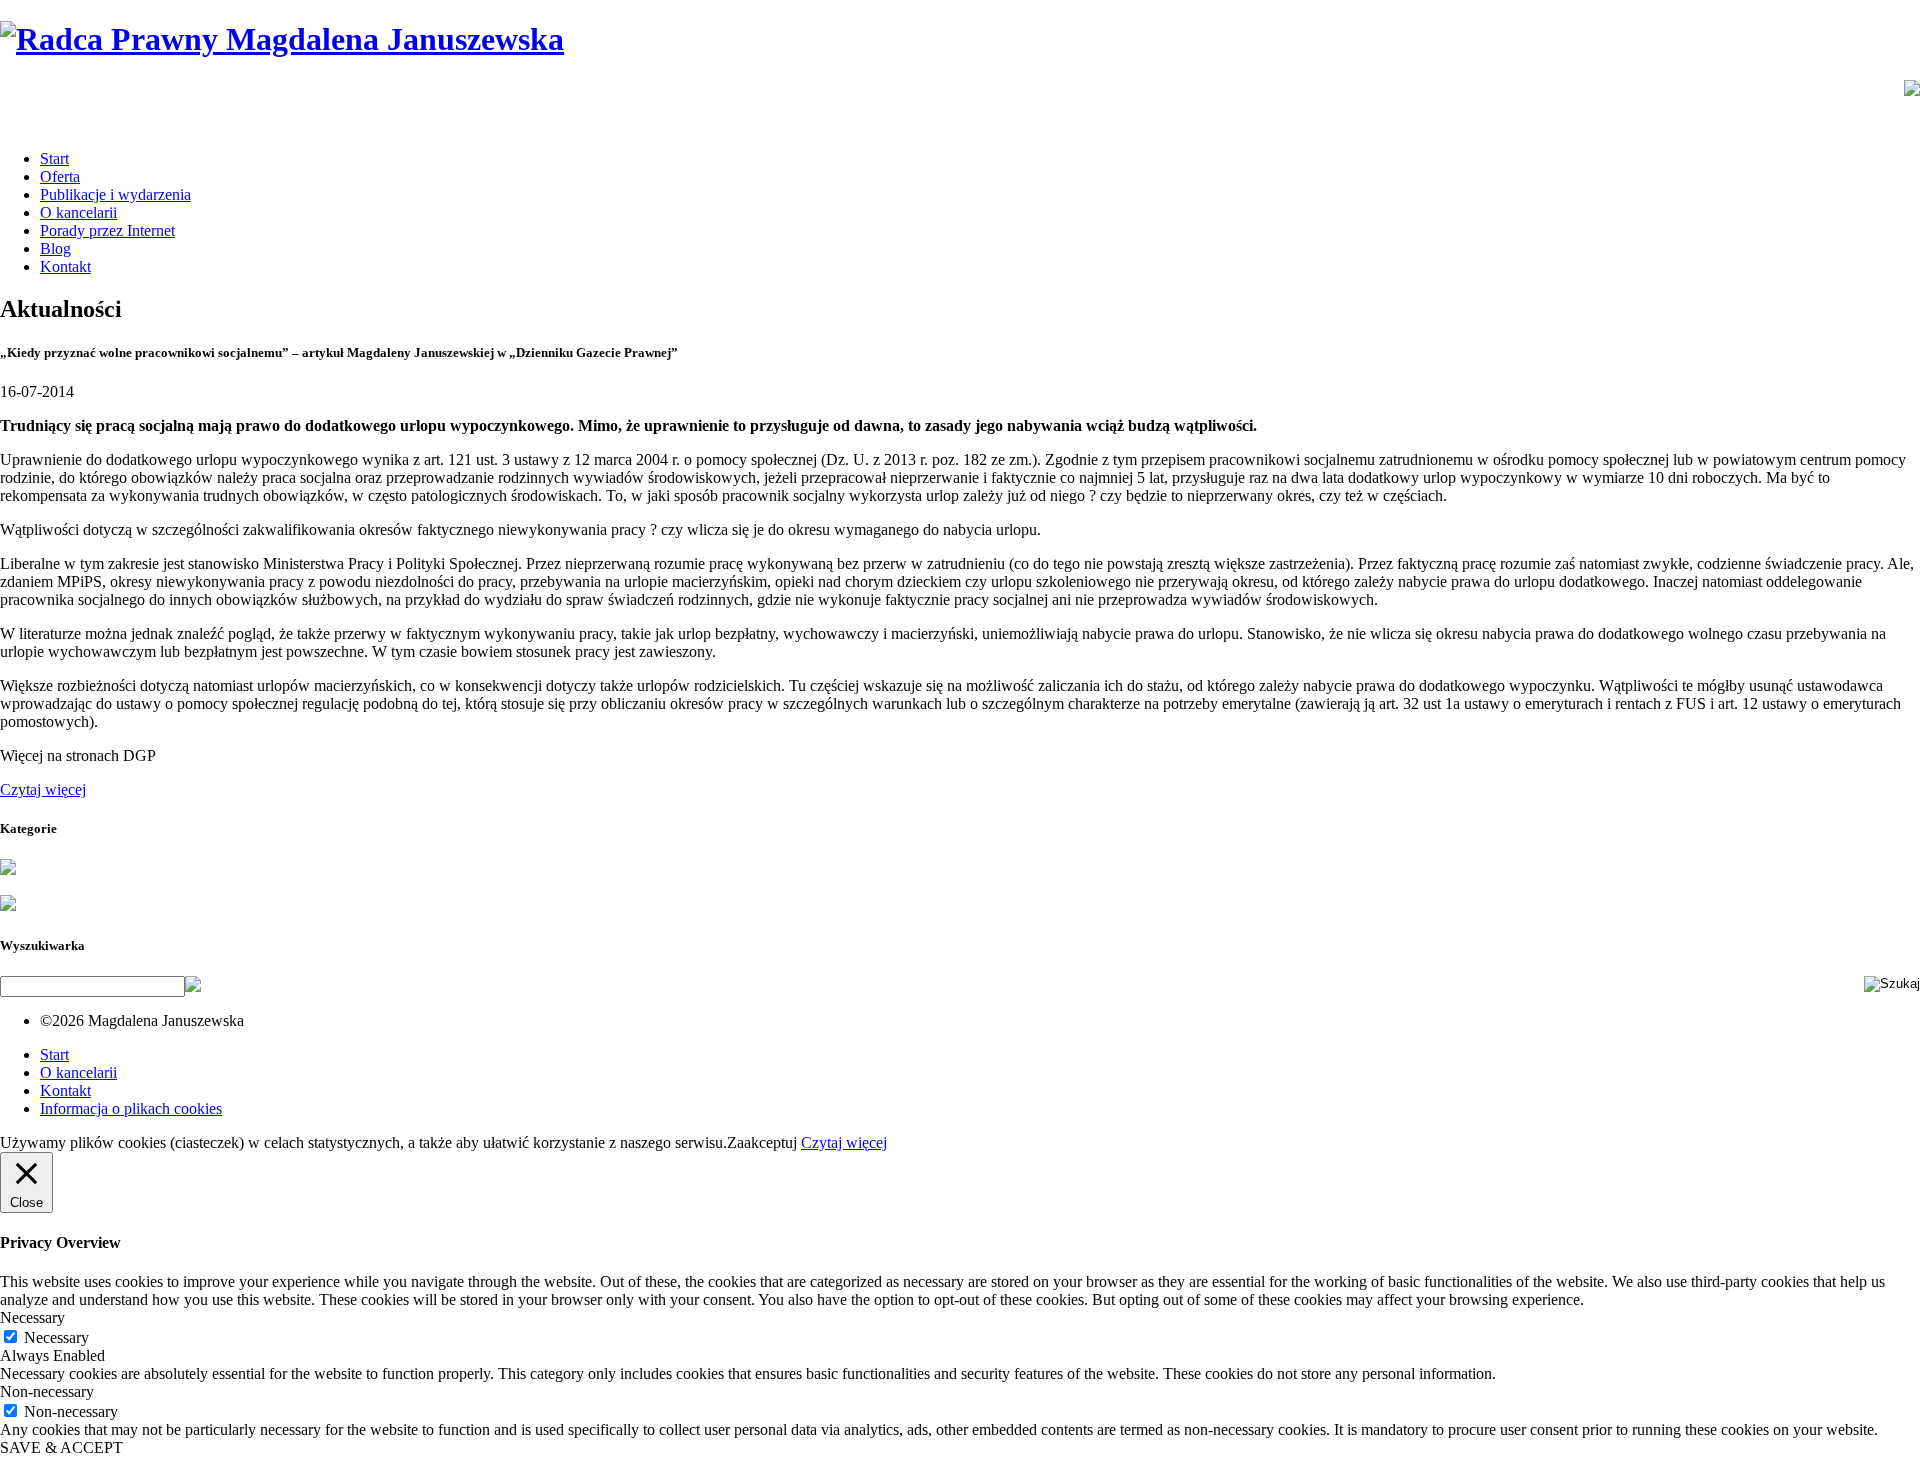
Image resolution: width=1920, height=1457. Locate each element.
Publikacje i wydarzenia (115, 194)
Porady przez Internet (107, 230)
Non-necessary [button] (47, 1391)
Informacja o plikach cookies (131, 1108)
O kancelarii (78, 212)
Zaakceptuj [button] (762, 1142)
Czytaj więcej (43, 789)
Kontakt (65, 266)
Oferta (60, 176)
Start (54, 158)
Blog (55, 248)
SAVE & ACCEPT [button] (61, 1447)
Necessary (56, 1337)
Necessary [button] (32, 1317)
